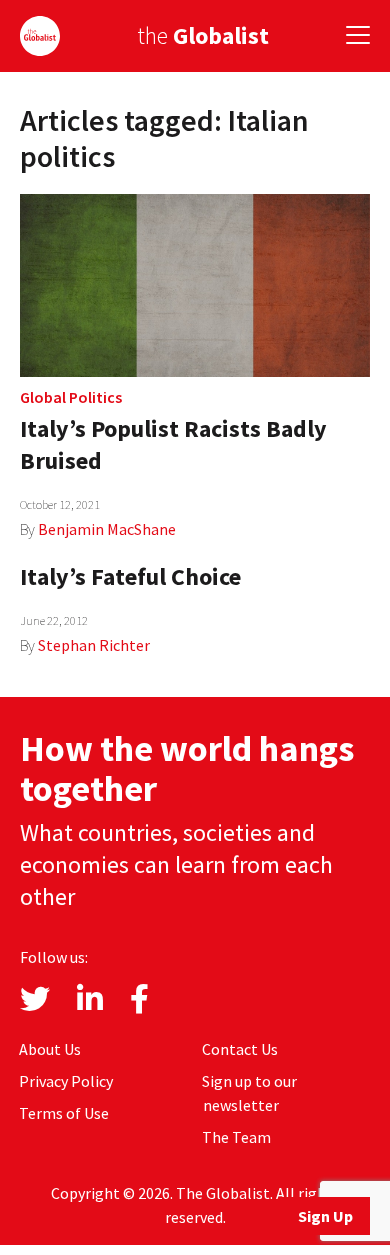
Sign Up (325, 1216)
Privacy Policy (66, 1081)
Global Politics (71, 397)
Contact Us (240, 1049)
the (203, 35)
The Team (236, 1137)
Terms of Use (64, 1113)
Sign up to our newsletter (249, 1093)
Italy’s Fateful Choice (130, 576)
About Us (50, 1049)
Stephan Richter (94, 645)
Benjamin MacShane (107, 529)
